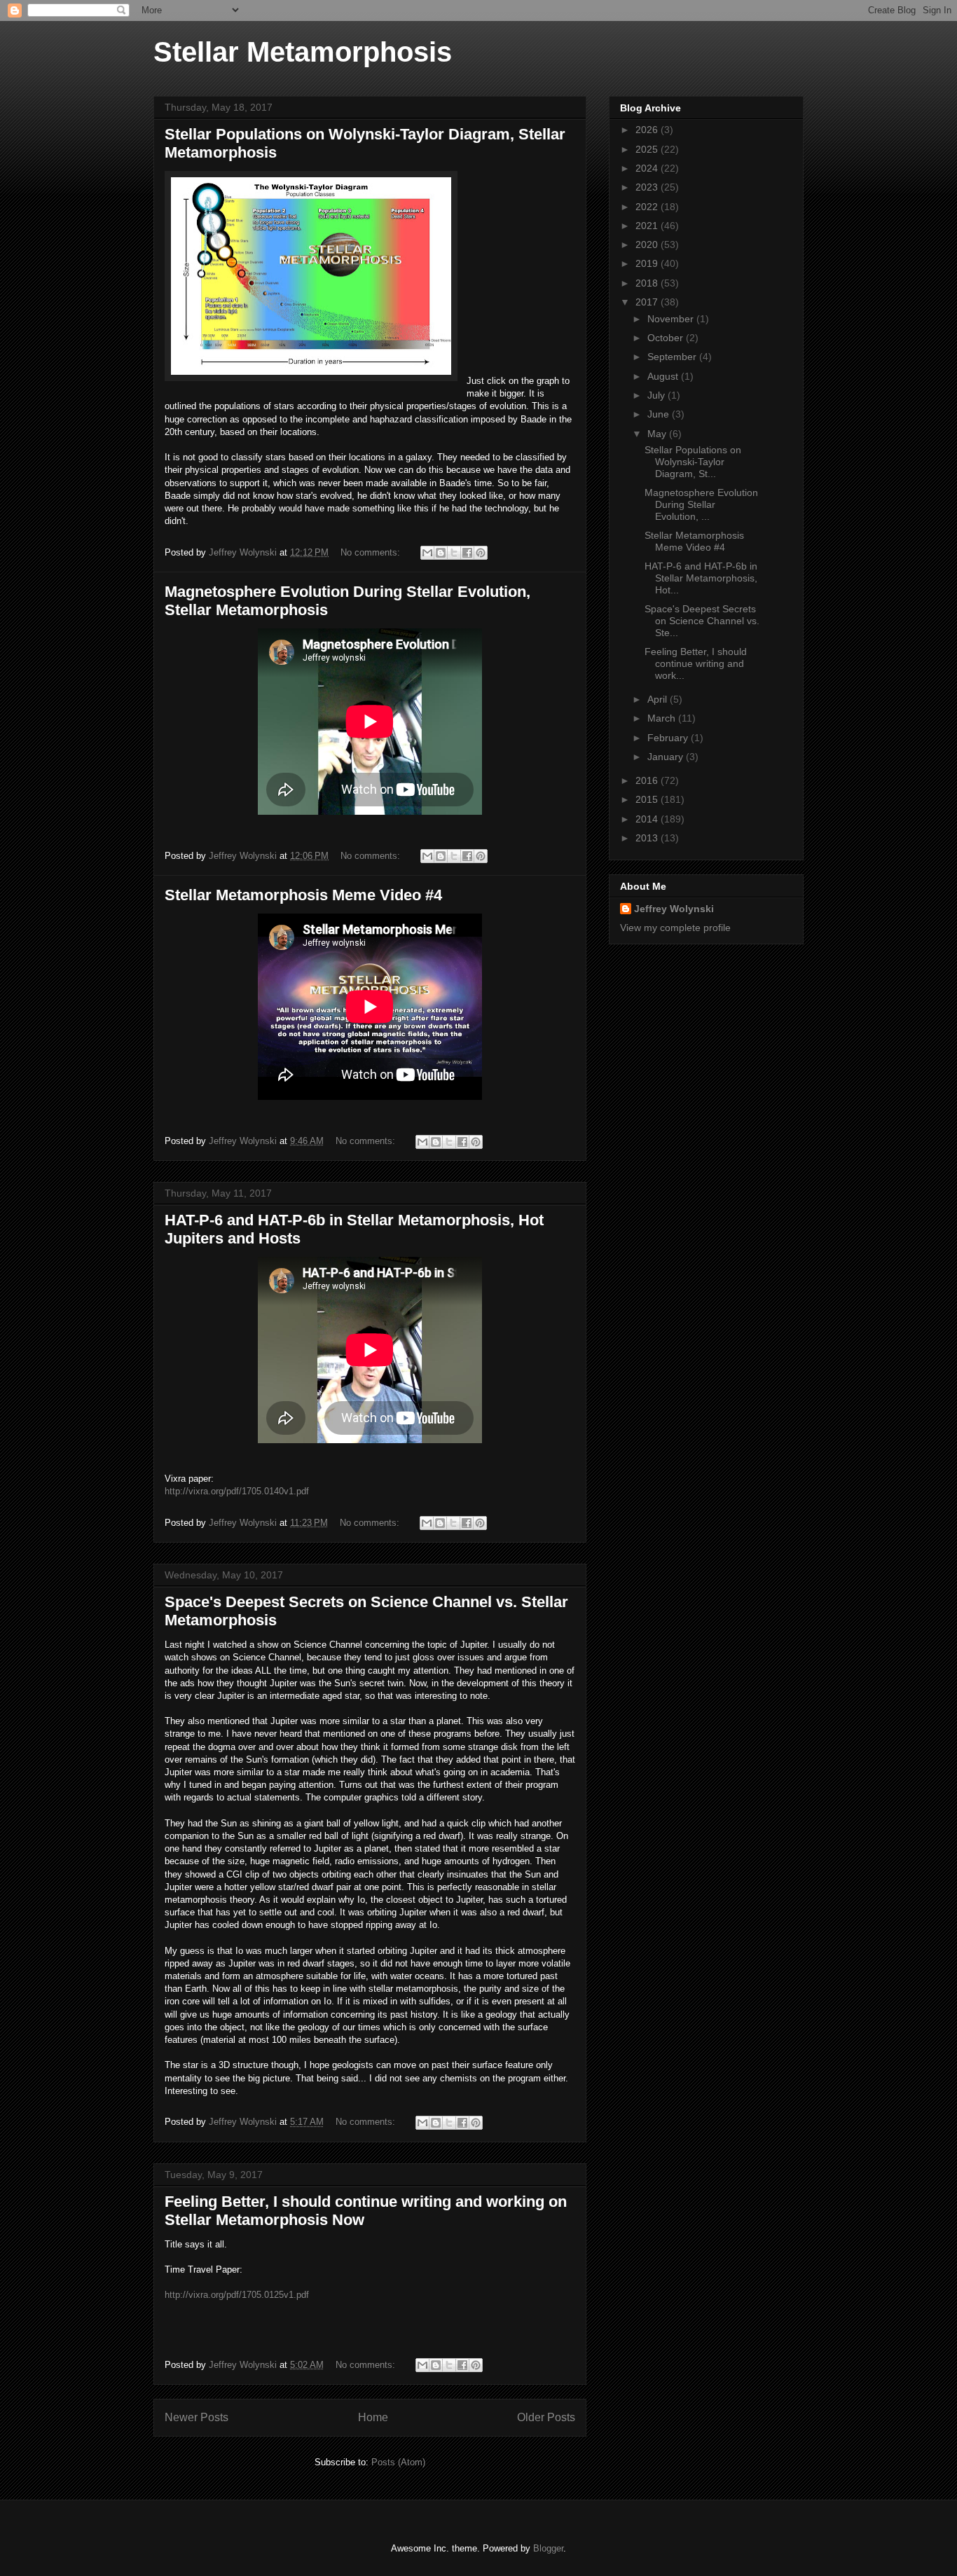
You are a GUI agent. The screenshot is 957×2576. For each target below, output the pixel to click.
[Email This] (427, 553)
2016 (648, 780)
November (672, 319)
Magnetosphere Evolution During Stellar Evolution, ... (701, 504)
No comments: (372, 552)
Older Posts (546, 2417)
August (664, 376)
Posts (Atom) (398, 2462)
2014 (648, 819)
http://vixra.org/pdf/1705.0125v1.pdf (237, 2295)
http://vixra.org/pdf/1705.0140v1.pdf (237, 1491)
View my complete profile (675, 928)
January (667, 757)
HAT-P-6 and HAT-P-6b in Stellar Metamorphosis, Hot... (701, 578)
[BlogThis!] (441, 553)
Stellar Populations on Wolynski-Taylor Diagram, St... (693, 462)
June (660, 414)
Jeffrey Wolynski (674, 909)
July (657, 395)
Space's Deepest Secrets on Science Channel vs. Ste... (702, 621)
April (659, 699)
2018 (648, 283)
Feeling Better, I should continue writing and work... (696, 663)
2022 (648, 207)
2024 (648, 168)
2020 (648, 244)
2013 (648, 838)
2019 (648, 263)
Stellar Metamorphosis (303, 52)
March (663, 718)
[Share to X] (454, 553)
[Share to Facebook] (467, 553)
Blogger (548, 2548)
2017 (648, 302)
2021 (648, 226)
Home (373, 2417)
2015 (648, 799)
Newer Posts (197, 2417)
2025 (648, 149)
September (673, 357)
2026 (648, 130)
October (667, 338)
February (669, 738)
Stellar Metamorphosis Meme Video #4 (303, 895)
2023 (648, 187)
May (658, 434)
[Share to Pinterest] (481, 553)
